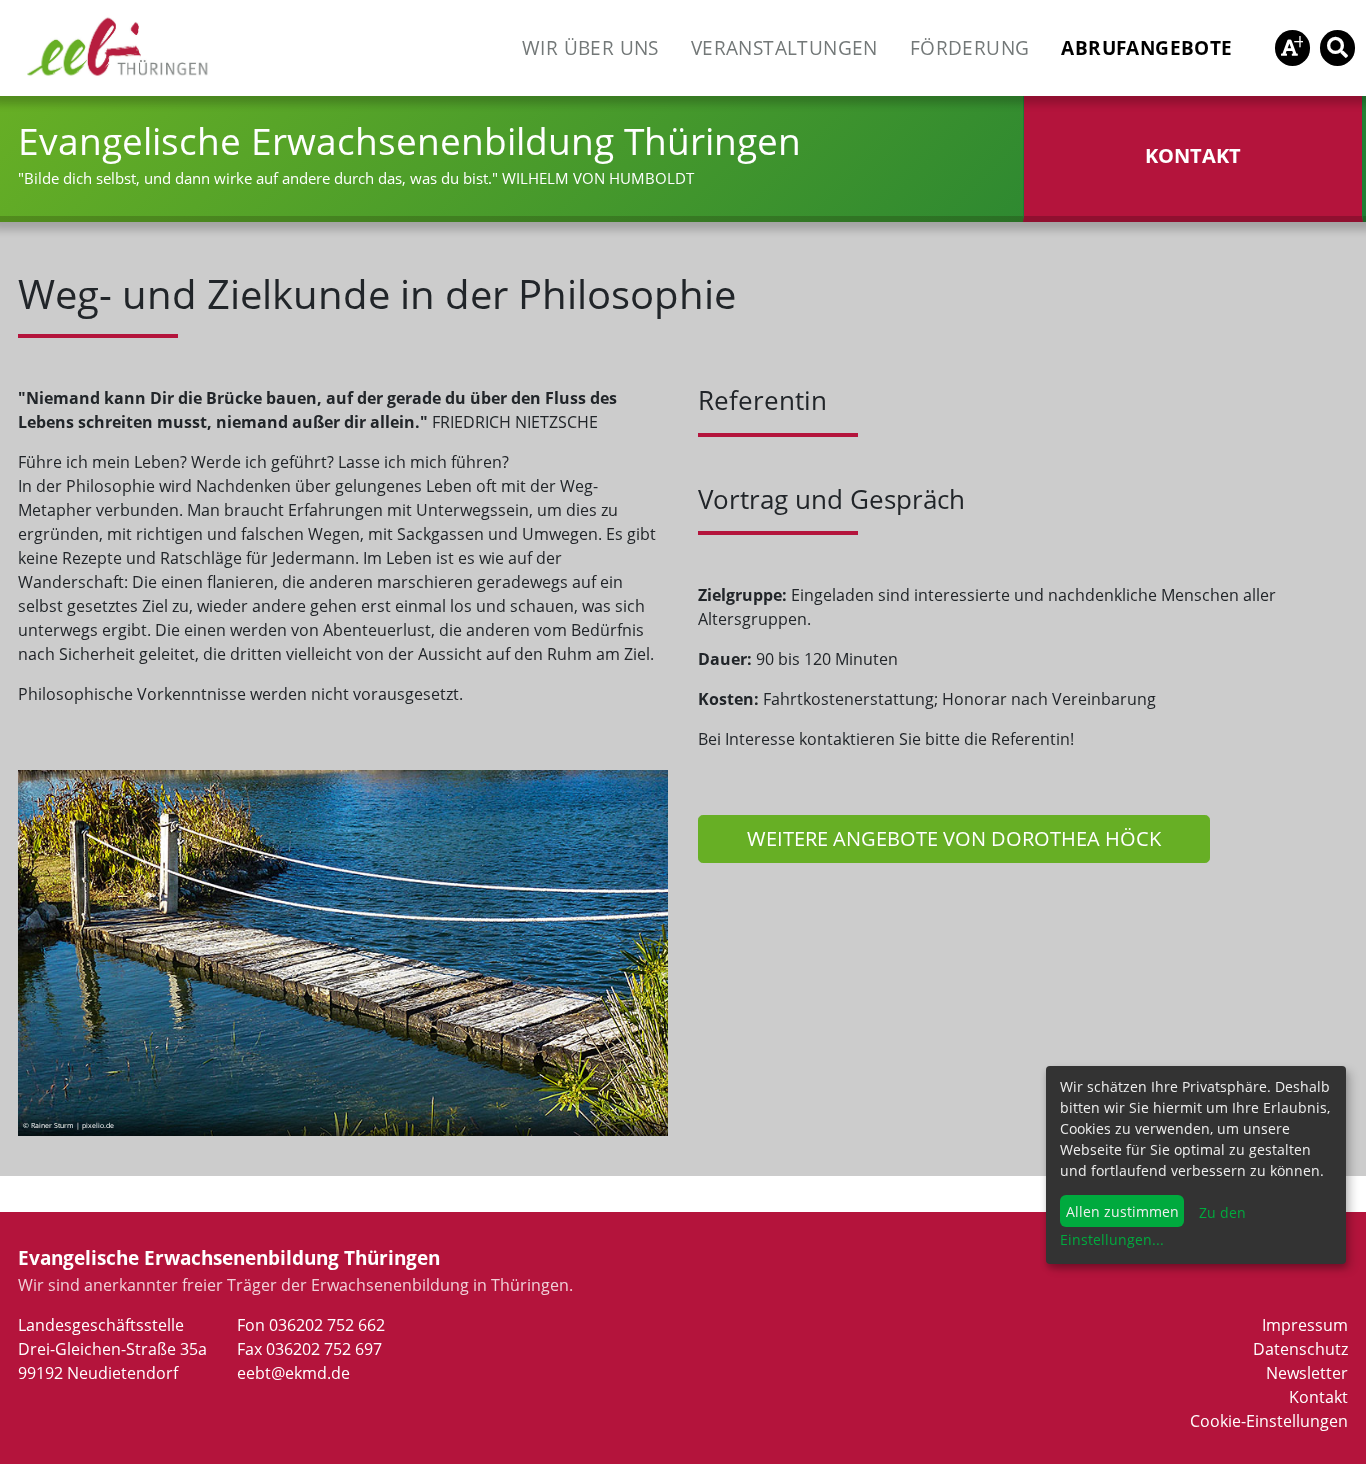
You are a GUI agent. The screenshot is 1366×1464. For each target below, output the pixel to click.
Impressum (1305, 1325)
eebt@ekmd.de (293, 1373)
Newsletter (1307, 1373)
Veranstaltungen (784, 47)
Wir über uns (590, 47)
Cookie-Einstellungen (1269, 1421)
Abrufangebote (1146, 47)
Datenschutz (1300, 1349)
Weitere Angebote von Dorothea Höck (954, 838)
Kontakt (1318, 1397)
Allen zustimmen (1122, 1211)
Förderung (970, 47)
